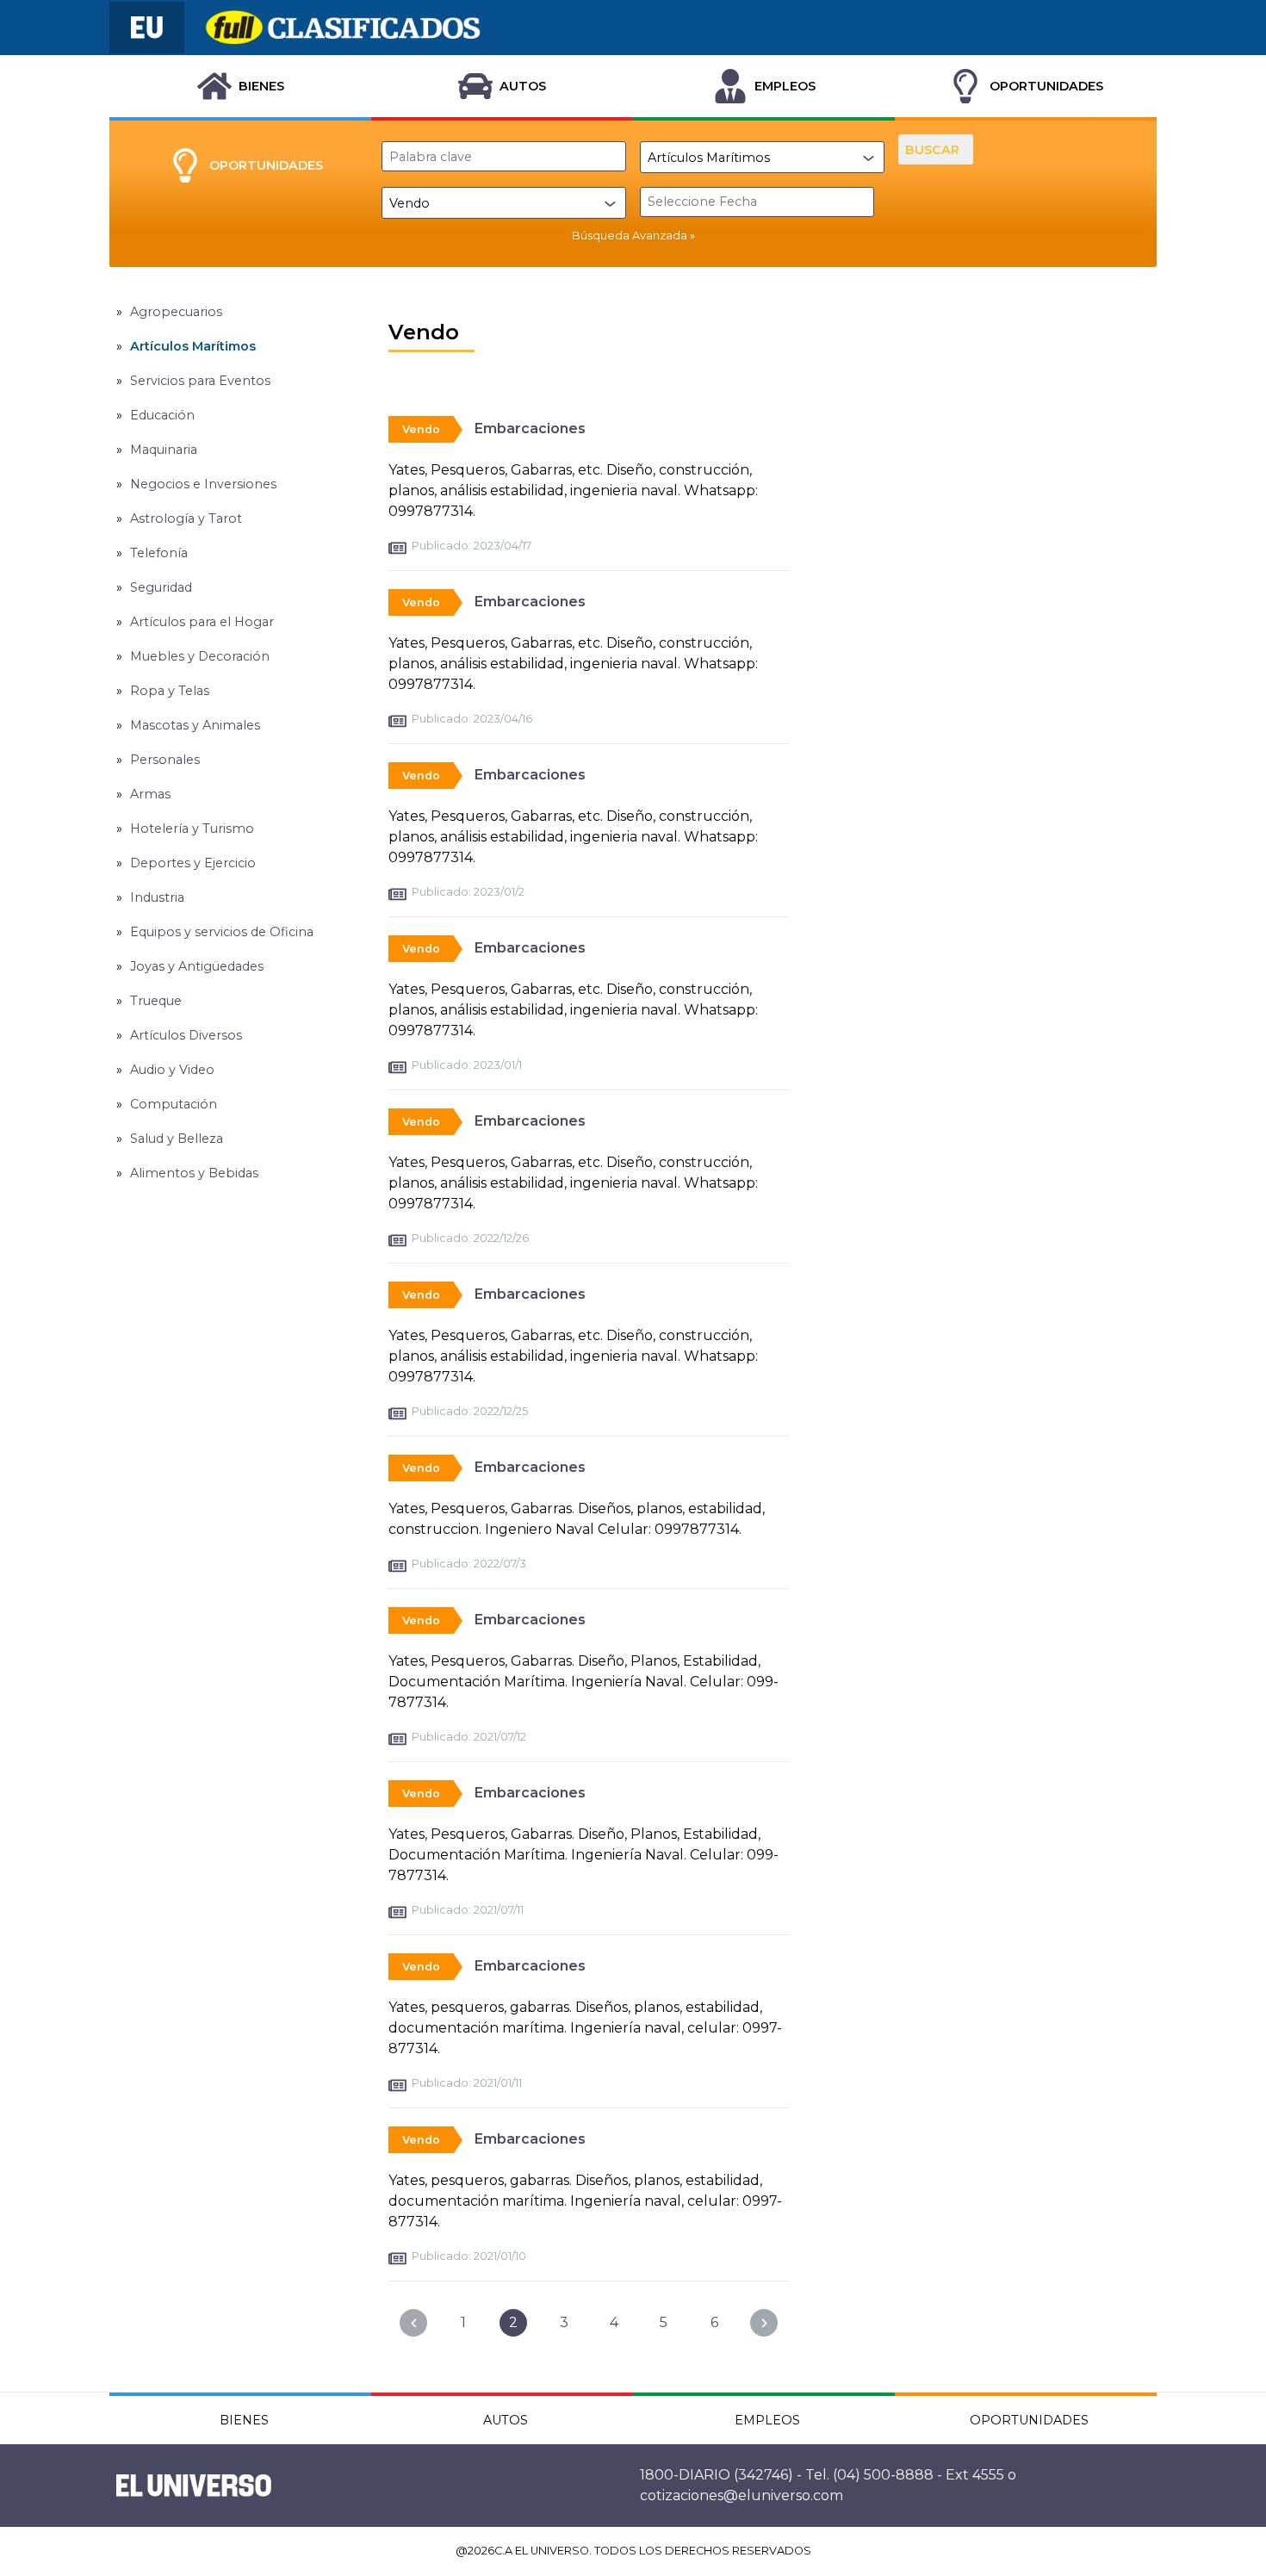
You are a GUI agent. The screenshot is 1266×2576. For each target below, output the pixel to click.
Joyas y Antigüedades (197, 966)
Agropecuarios (176, 312)
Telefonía (159, 553)
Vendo (421, 429)
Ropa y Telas (170, 691)
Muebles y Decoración (200, 656)
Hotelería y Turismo (192, 829)
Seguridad (161, 587)
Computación (174, 1104)
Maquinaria (164, 450)
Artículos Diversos (186, 1035)
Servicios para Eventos (200, 381)
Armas (150, 794)
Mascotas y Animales (195, 725)
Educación (162, 415)
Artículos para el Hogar (202, 622)
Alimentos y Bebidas (194, 1173)
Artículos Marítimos (193, 346)
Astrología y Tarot (186, 518)
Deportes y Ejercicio (193, 863)
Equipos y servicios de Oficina (222, 932)
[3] (764, 2323)
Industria (157, 897)
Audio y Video (172, 1070)
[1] (413, 2323)
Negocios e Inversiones (203, 484)
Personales (165, 760)
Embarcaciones (530, 428)
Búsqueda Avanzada (630, 236)
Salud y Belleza (177, 1139)
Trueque (156, 1001)
